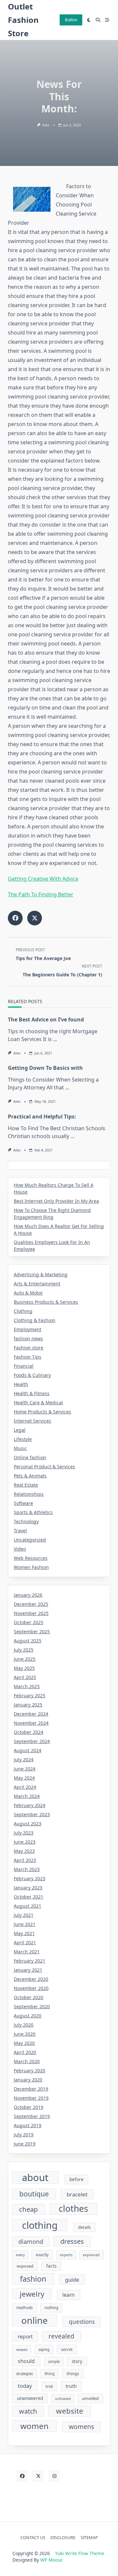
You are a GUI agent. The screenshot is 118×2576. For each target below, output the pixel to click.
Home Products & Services (42, 1412)
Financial (24, 1366)
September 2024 (32, 1741)
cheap (29, 2209)
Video (20, 1549)
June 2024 (25, 1769)
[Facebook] (22, 2476)
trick (49, 2386)
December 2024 (31, 1714)
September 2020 (32, 2006)
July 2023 (24, 1833)
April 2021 (25, 1942)
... (55, 1039)
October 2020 (29, 1997)
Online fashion (30, 1457)
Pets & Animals (30, 1476)
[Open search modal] (98, 20)
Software (23, 1503)
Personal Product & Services (44, 1467)
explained (91, 2255)
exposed (25, 2266)
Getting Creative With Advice (43, 879)
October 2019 (29, 2107)
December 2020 (31, 1979)
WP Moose (51, 2560)
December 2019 (31, 2089)
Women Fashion (31, 1567)
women (34, 2426)
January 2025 (28, 1705)
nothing (51, 2308)
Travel (20, 1531)
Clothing (23, 1311)
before (77, 2179)
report (25, 2337)
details (84, 2227)
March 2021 (27, 1952)
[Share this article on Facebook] (15, 918)
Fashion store (29, 1348)
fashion (33, 2279)
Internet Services (32, 1421)
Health (21, 1384)
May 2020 (24, 2043)
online (34, 2320)
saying (44, 2349)
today (25, 2386)
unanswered (30, 2398)
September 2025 (32, 1631)
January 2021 (28, 1970)
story (77, 2361)
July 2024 (24, 1760)
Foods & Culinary (32, 1375)
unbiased (63, 2399)
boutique (34, 2194)
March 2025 (27, 1686)
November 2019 (31, 2098)
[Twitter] (38, 2476)
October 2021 (29, 1897)
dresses (72, 2241)
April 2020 (25, 2052)
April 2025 (25, 1677)
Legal (20, 1430)
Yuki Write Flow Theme (80, 2553)
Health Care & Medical (38, 1402)
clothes (73, 2209)
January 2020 (28, 2080)
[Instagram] (54, 2476)
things (73, 2373)
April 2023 (25, 1860)
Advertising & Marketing (41, 1274)
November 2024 (31, 1723)
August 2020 (28, 2016)
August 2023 (28, 1824)
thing (49, 2374)
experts (66, 2255)
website (70, 2411)
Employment (28, 1329)
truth (71, 2386)
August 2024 (28, 1750)
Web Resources (31, 1558)
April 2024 (25, 1787)
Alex (46, 125)
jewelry (32, 2294)
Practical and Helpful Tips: (42, 1117)
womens (81, 2427)
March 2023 (27, 1869)
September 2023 (32, 1814)
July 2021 (24, 1915)
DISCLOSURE (63, 2537)
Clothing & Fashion (35, 1320)
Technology (26, 1521)
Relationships (29, 1494)
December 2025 (31, 1604)
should (26, 2361)
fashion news (28, 1338)
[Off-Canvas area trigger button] (107, 20)
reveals (22, 2350)
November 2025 (31, 1613)
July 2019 (24, 2135)
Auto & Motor (28, 1293)
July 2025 (24, 1650)
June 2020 (25, 2034)
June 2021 (25, 1924)
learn (69, 2295)
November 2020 (31, 1988)
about (35, 2177)
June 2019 (25, 2144)
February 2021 (29, 1961)
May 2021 (24, 1933)
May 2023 (24, 1851)
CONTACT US (33, 2537)
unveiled (90, 2398)
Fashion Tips (28, 1357)
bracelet (77, 2194)
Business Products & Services (46, 1302)
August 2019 (28, 2125)
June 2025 (25, 1659)
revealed (61, 2336)
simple (54, 2362)
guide (72, 2280)
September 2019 (32, 2116)
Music (20, 1448)
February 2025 (29, 1696)
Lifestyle (23, 1439)
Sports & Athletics (33, 1512)
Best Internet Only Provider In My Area (56, 1201)
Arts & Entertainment (37, 1284)
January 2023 (28, 1888)
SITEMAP (89, 2537)
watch (28, 2411)
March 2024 (27, 1796)
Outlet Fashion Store (23, 20)
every (20, 2255)
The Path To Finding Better (41, 894)
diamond (31, 2242)
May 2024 (24, 1778)
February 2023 (29, 1878)
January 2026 (28, 1595)
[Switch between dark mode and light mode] (89, 20)
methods (25, 2308)
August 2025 (28, 1641)
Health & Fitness (32, 1393)
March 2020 (27, 2061)
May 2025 (24, 1668)
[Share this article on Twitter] (35, 918)
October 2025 (29, 1622)
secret (67, 2349)
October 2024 (29, 1732)
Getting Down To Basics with (45, 1068)
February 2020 (29, 2071)
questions (82, 2322)
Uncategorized (30, 1540)
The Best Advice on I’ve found (46, 1019)
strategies (24, 2374)
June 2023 (25, 1842)
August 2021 (28, 1906)
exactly (42, 2255)
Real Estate (26, 1485)
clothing (40, 2225)
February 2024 (29, 1805)
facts (51, 2266)
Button (71, 20)
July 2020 (24, 2025)
